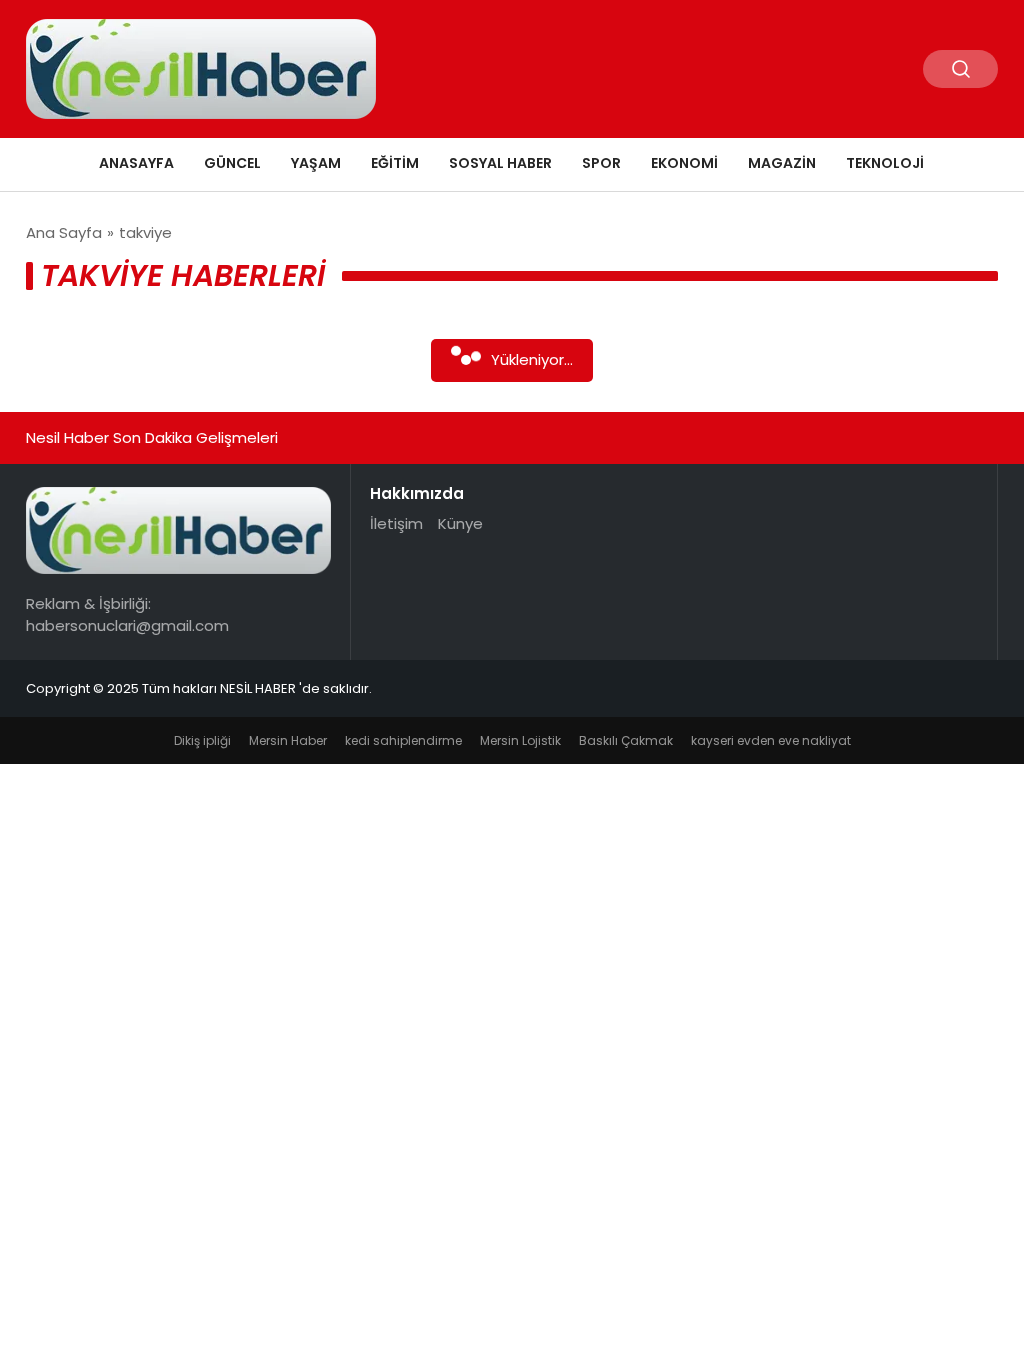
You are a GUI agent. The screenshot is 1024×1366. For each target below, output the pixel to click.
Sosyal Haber (500, 163)
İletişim (396, 523)
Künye (460, 523)
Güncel (232, 163)
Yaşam (316, 163)
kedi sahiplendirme (403, 740)
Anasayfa (136, 163)
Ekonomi (684, 163)
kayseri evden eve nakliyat (771, 740)
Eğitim (395, 163)
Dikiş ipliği (202, 740)
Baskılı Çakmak (626, 740)
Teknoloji (885, 163)
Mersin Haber (288, 740)
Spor (601, 163)
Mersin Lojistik (520, 740)
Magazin (782, 163)
